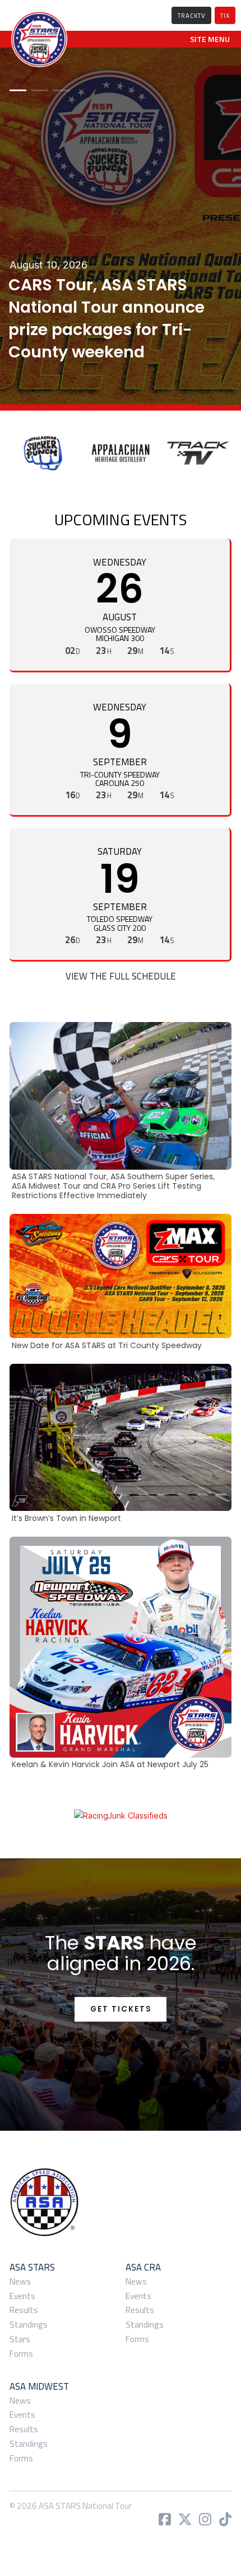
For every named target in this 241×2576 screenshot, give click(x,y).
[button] (210, 39)
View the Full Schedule (121, 976)
